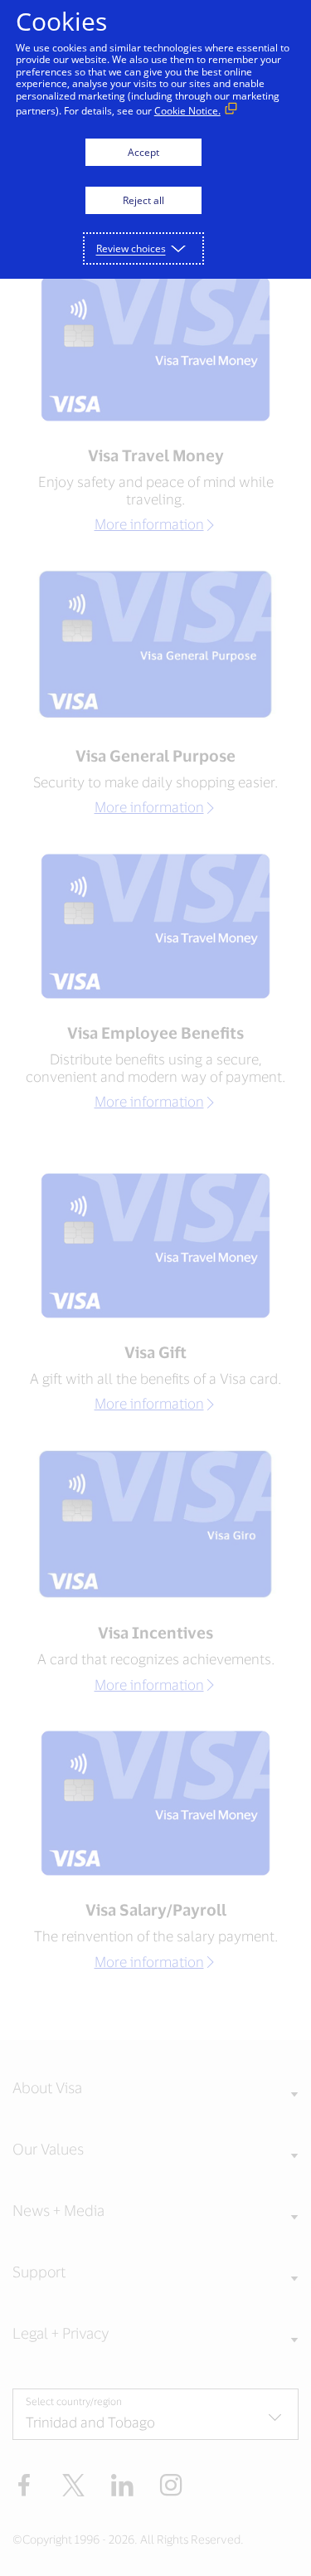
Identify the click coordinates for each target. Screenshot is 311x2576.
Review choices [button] (131, 248)
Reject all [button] (143, 200)
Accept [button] (143, 152)
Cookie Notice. (187, 111)
